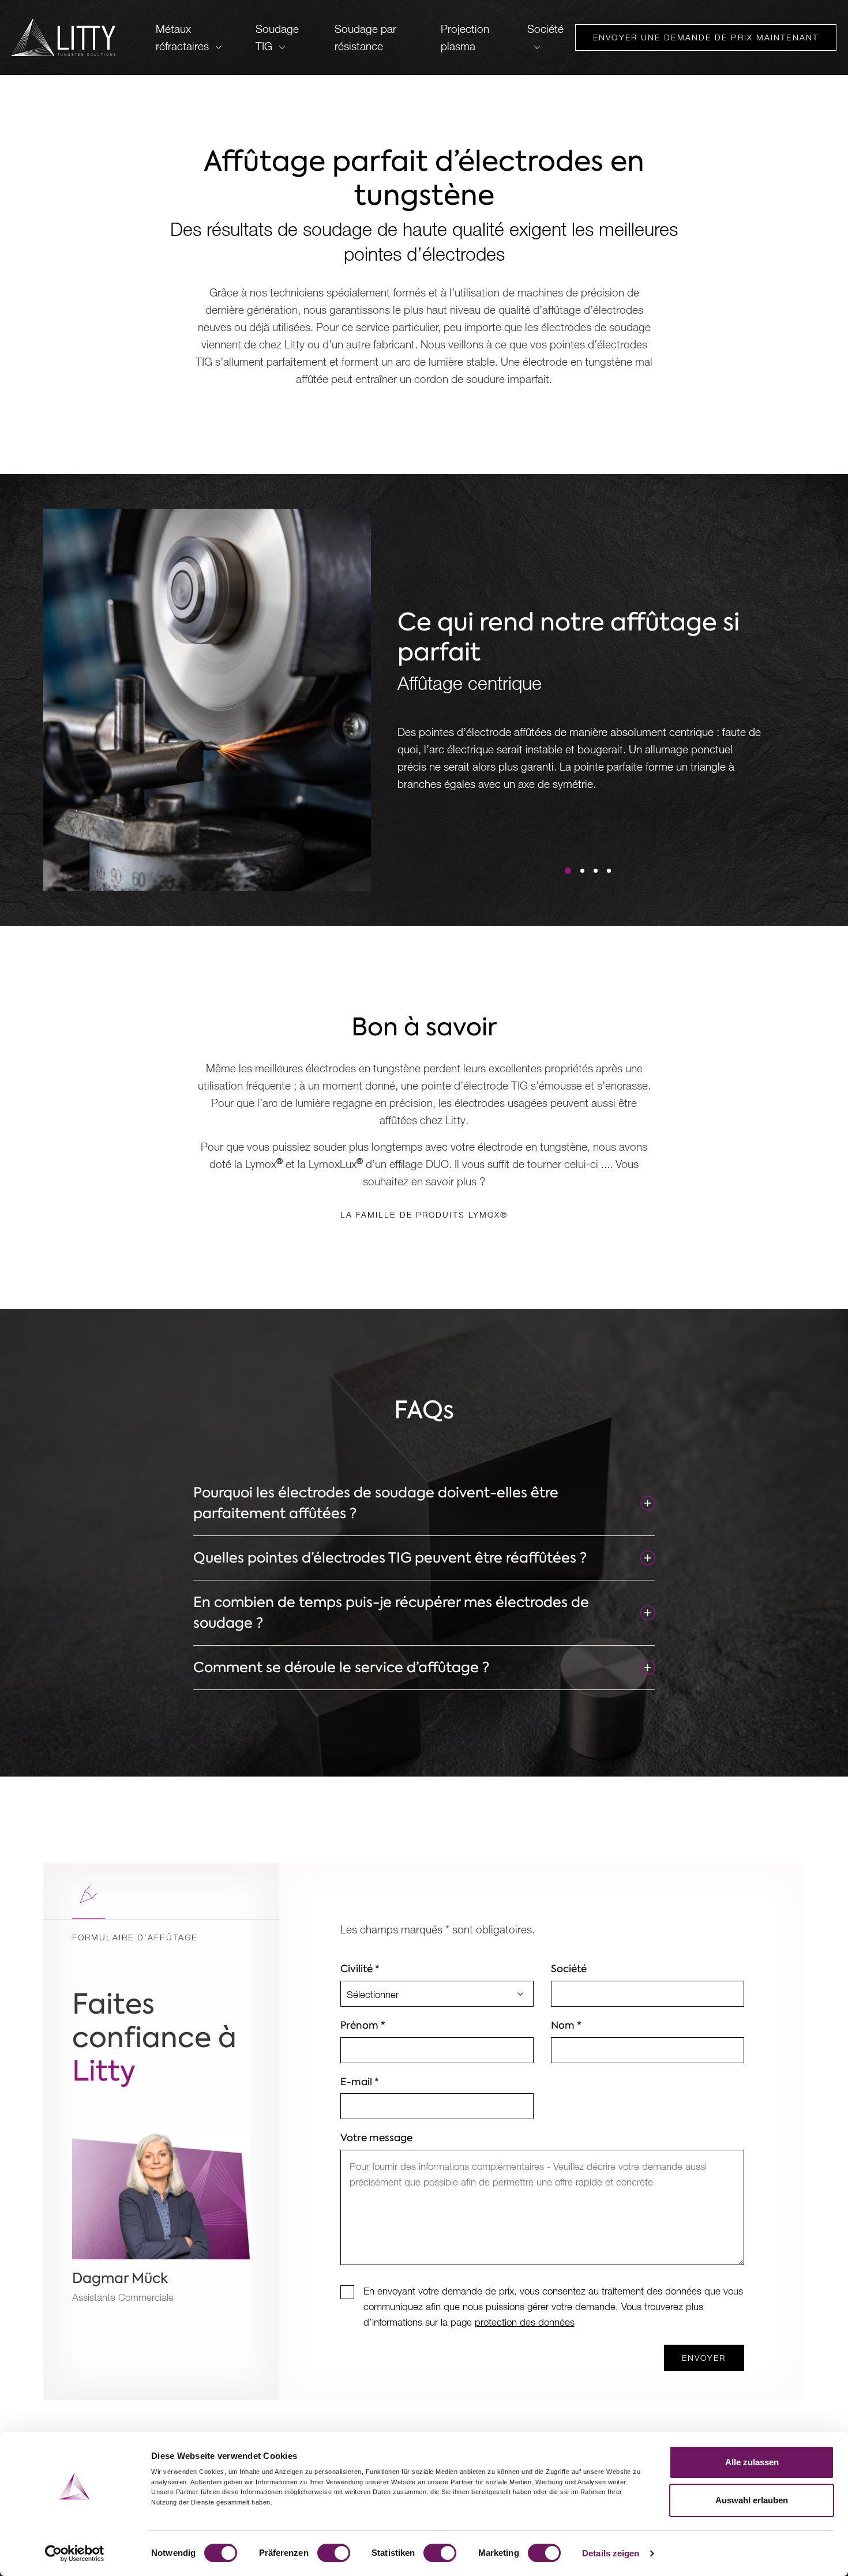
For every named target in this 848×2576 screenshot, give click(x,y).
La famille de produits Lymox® (424, 1214)
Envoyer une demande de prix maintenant (706, 37)
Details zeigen (611, 2553)
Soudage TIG (277, 37)
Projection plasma (465, 37)
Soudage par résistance (365, 37)
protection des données (525, 2322)
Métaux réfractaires (182, 37)
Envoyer (704, 2358)
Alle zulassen (752, 2462)
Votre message (376, 2138)
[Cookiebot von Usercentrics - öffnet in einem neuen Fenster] (75, 2554)
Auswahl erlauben (752, 2500)
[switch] (334, 2553)
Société (545, 29)
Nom (566, 2025)
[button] (568, 871)
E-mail (360, 2082)
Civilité (360, 1969)
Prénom (363, 2025)
